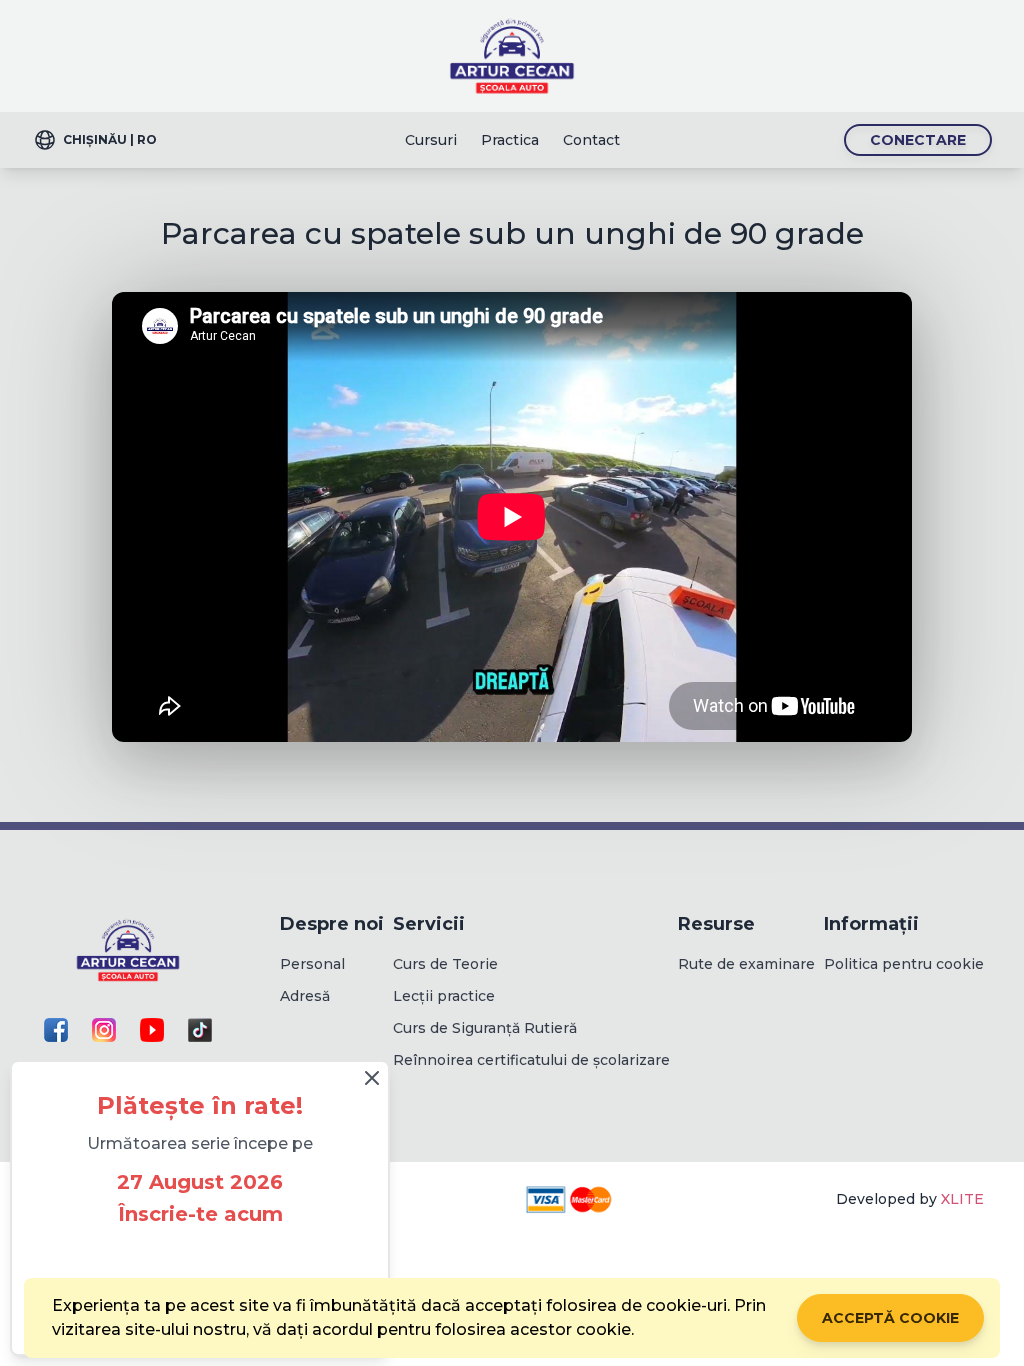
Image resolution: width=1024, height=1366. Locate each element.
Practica (510, 140)
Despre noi (332, 924)
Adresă (305, 996)
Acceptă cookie (890, 1318)
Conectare (918, 140)
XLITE (962, 1199)
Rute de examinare (746, 964)
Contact (591, 140)
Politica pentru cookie (904, 964)
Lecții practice (444, 996)
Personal (312, 964)
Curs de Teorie (445, 964)
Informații (871, 924)
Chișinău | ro (110, 139)
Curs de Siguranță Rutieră (485, 1028)
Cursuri (431, 140)
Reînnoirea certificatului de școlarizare (531, 1060)
